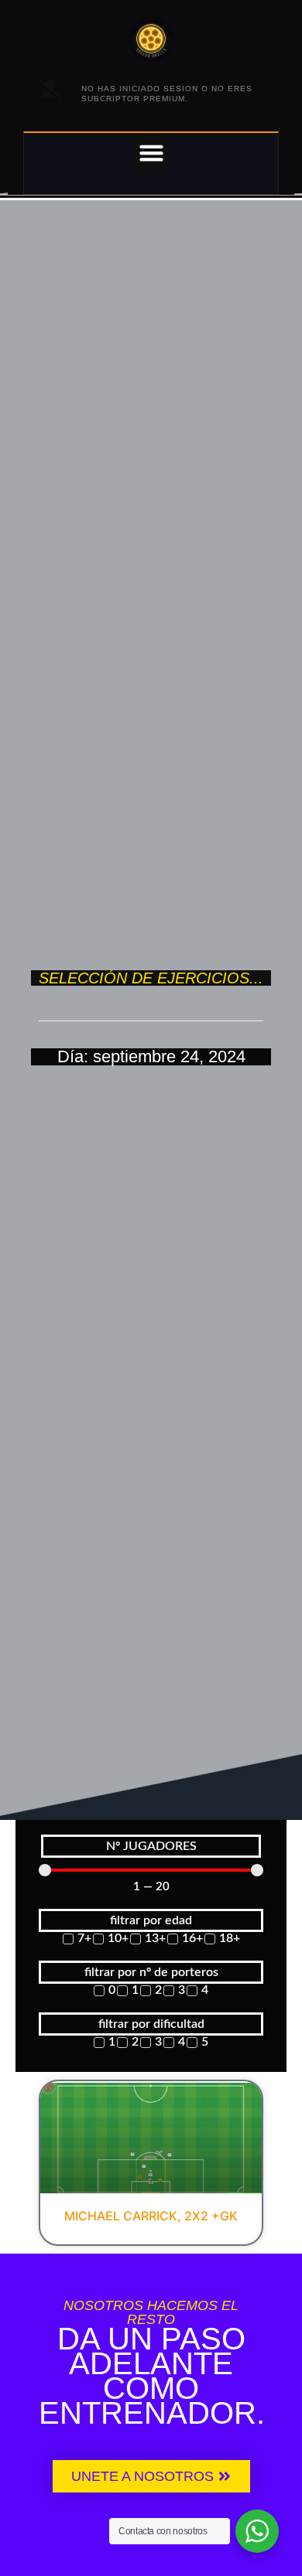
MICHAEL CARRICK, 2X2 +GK (151, 2216)
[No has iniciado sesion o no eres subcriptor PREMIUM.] (50, 89)
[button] (151, 152)
